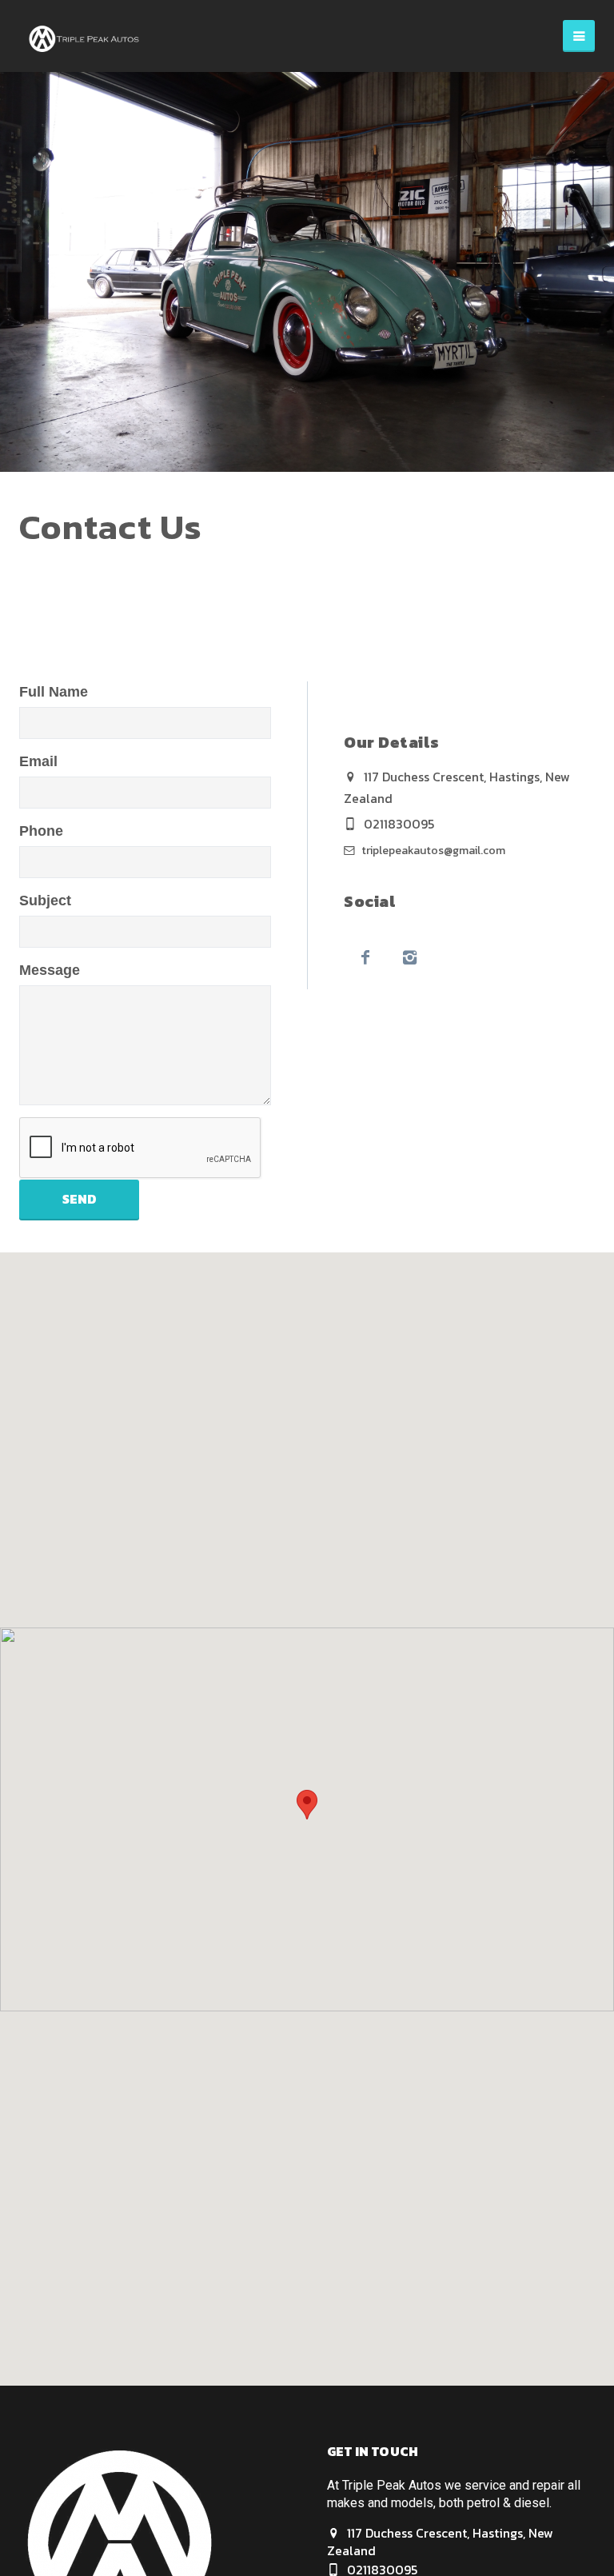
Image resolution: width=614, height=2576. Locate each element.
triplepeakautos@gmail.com (432, 851)
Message (50, 970)
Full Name (54, 692)
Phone (41, 831)
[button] (307, 1805)
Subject (45, 901)
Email (38, 761)
